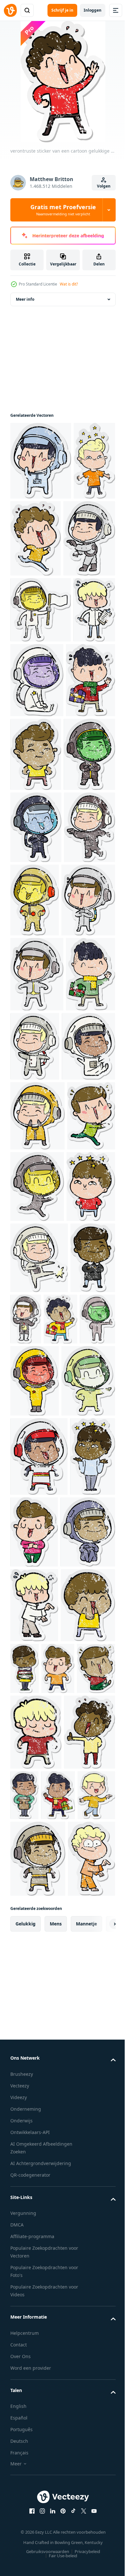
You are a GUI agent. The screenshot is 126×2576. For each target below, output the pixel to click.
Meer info (25, 299)
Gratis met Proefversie (63, 210)
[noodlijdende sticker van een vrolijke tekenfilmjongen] (31, 539)
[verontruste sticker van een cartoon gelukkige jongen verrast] (35, 833)
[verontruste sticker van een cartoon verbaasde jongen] (35, 1629)
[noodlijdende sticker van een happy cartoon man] (87, 833)
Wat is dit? (69, 284)
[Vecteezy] (10, 10)
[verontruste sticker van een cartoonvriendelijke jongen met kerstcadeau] (35, 1276)
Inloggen (93, 10)
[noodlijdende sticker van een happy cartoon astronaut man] (37, 1558)
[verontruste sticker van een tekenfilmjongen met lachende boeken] (81, 2333)
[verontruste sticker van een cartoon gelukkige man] (79, 538)
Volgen (104, 186)
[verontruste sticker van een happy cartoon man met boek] (78, 2535)
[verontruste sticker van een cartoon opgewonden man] (34, 1487)
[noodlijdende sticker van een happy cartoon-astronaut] (41, 461)
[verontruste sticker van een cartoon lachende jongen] (31, 754)
